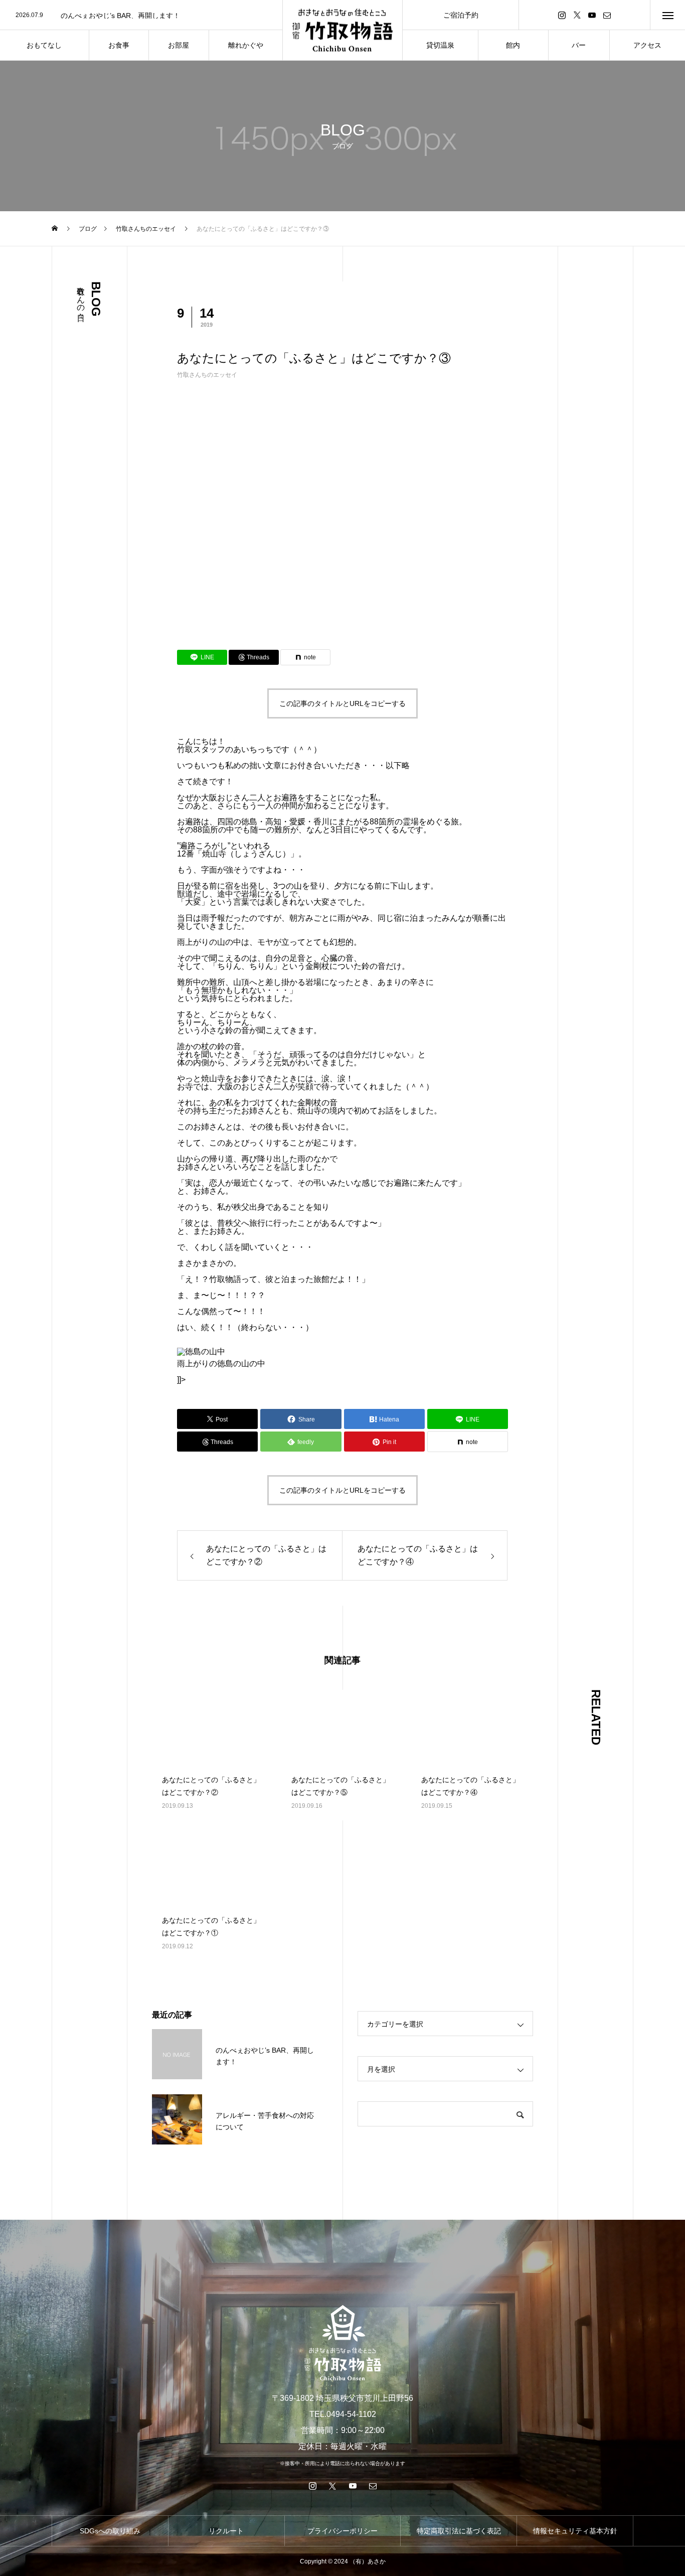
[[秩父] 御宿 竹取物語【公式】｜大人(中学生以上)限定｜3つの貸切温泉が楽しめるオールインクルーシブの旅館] (342, 30)
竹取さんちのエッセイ (207, 375)
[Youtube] (592, 15)
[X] (577, 15)
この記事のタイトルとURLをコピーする (342, 703)
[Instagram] (562, 15)
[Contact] (607, 15)
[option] (141, 16)
